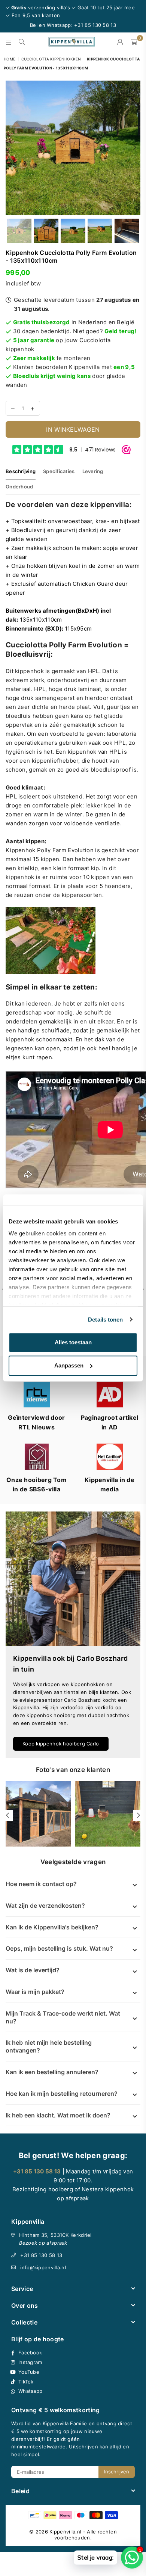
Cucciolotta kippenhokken (51, 59)
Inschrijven (117, 2472)
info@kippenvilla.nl (43, 2267)
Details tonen (105, 1320)
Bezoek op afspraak (43, 2243)
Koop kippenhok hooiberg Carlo (61, 1744)
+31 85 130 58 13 (41, 2255)
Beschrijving (21, 471)
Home (10, 59)
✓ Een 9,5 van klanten (33, 15)
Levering (93, 471)
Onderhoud (19, 487)
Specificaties (59, 471)
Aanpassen (69, 1365)
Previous (11, 148)
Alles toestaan (73, 1342)
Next (135, 148)
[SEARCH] (22, 42)
